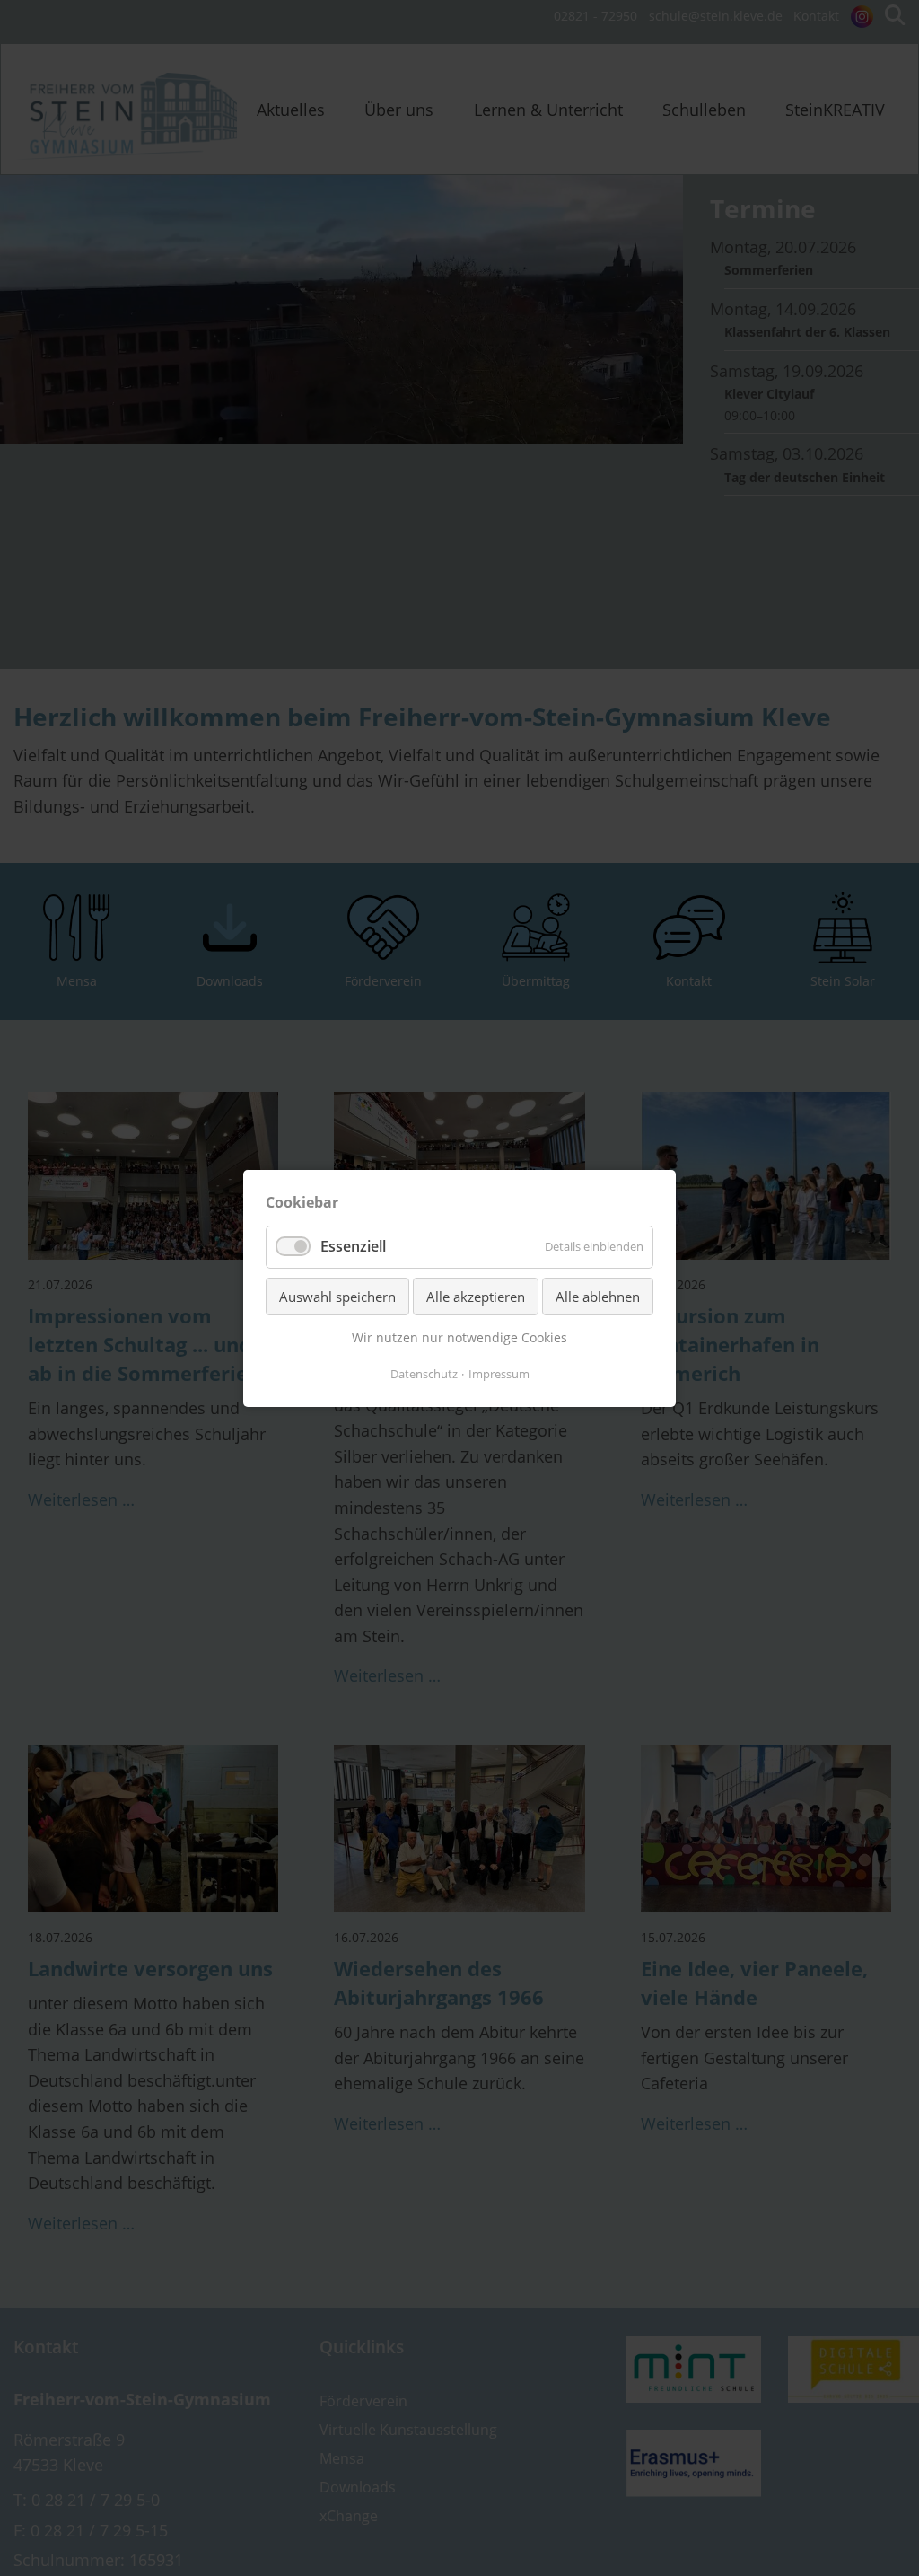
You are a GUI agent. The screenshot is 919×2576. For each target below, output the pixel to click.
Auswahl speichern (337, 1296)
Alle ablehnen (598, 1296)
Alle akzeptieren (476, 1296)
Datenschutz (424, 1373)
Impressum (499, 1373)
